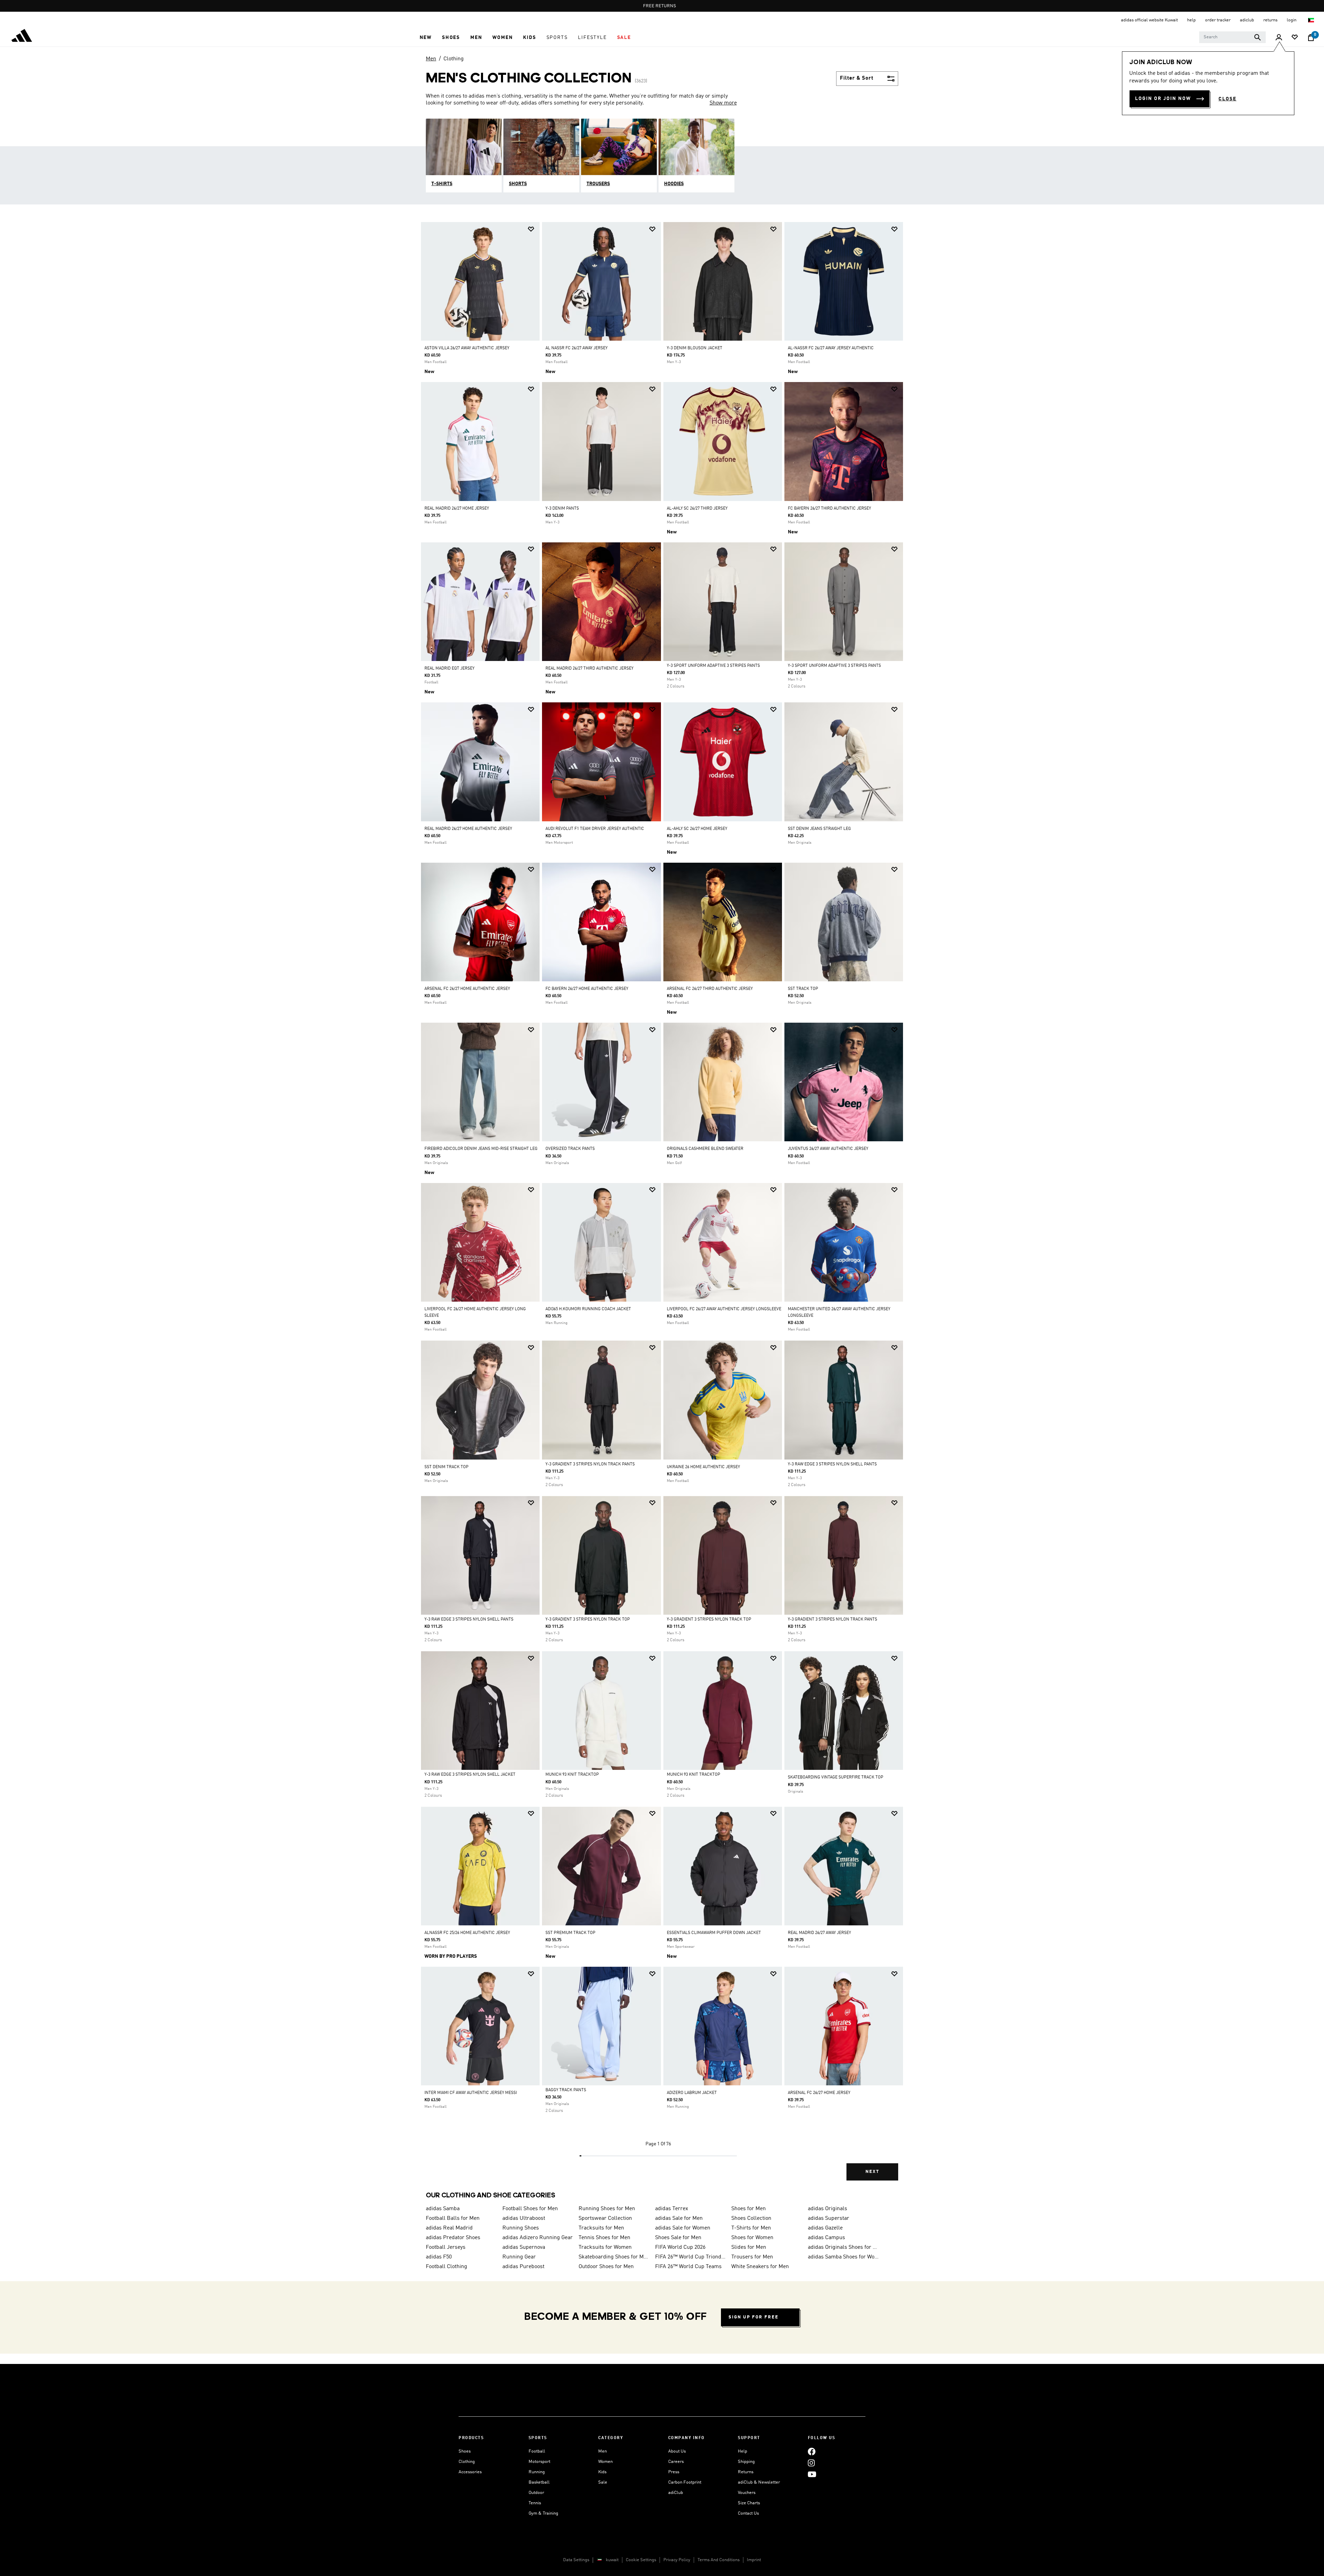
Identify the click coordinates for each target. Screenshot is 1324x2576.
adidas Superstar (829, 2218)
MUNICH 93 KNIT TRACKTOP (572, 1775)
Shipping (746, 2462)
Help (743, 2451)
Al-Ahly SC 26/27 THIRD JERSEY (697, 509)
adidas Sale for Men (679, 2218)
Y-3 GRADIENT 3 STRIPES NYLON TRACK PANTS (590, 1464)
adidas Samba (443, 2209)
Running (537, 2472)
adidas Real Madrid (449, 2228)
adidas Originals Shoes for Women (843, 2247)
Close (1227, 99)
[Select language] (1311, 20)
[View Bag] (1311, 38)
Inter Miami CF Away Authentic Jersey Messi (471, 2093)
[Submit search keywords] (1257, 37)
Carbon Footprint (685, 2482)
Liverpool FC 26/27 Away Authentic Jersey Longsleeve (724, 1309)
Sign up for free (754, 2317)
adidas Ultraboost (524, 2218)
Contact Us (748, 2513)
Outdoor (536, 2493)
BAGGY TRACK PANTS (566, 2090)
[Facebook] (812, 2451)
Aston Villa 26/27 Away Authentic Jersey (467, 348)
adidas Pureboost (523, 2267)
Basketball (539, 2482)
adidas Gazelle (825, 2228)
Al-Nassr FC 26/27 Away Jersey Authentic (831, 348)
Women (605, 2462)
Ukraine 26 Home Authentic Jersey (703, 1467)
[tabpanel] (662, 1207)
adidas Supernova (524, 2247)
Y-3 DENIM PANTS (562, 509)
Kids (602, 2472)
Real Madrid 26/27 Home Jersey (457, 509)
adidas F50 (439, 2257)
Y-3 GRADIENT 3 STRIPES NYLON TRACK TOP (588, 1620)
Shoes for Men (749, 2209)
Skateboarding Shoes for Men (614, 2257)
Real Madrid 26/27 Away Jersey (819, 1933)
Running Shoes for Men (607, 2209)
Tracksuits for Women (605, 2247)
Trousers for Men (752, 2257)
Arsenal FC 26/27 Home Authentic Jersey (467, 989)
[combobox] (1232, 37)
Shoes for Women (752, 2238)
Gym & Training (543, 2513)
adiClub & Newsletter (759, 2482)
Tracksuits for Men (601, 2228)
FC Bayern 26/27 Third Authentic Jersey (829, 509)
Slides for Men (749, 2247)
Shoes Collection (751, 2218)
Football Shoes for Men (530, 2209)
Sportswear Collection (605, 2218)
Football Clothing (447, 2267)
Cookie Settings (641, 2560)
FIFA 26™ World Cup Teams (688, 2267)
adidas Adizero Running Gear (538, 2238)
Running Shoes (521, 2228)
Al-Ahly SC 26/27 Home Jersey (697, 829)
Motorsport (539, 2462)
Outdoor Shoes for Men (606, 2267)
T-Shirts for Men (751, 2228)
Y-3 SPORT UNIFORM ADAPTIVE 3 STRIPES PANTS (713, 666)
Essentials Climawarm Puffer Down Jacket (714, 1933)
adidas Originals (827, 2209)
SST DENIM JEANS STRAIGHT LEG (819, 829)
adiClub (676, 2493)
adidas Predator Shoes (453, 2238)
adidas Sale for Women (683, 2228)
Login (1292, 20)
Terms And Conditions (719, 2560)
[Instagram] (811, 2463)
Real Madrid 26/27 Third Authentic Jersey (589, 669)
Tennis (535, 2503)
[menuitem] (426, 38)
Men (431, 59)
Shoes (465, 2451)
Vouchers (747, 2493)
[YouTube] (812, 2474)
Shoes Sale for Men (678, 2238)
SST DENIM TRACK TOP (447, 1467)
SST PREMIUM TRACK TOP (570, 1933)
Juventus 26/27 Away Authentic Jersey (828, 1149)
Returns (746, 2472)
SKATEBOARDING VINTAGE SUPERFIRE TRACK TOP (836, 1777)
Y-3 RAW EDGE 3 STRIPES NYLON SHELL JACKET (470, 1775)
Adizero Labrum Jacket (692, 2093)
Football (537, 2451)
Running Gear (519, 2257)
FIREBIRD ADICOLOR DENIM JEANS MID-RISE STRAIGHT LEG (481, 1149)
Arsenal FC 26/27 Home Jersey (819, 2093)
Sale (603, 2482)
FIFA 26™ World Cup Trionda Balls (691, 2257)
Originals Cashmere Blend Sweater (705, 1149)
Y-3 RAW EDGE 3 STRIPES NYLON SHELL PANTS (832, 1464)
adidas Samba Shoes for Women (843, 2257)
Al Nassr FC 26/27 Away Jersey (576, 348)
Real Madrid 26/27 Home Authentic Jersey (468, 829)
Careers (676, 2462)
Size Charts (749, 2503)
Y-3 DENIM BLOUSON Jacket (695, 348)
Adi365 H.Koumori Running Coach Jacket (588, 1309)
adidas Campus (826, 2238)
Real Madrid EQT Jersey (449, 669)
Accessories (470, 2472)
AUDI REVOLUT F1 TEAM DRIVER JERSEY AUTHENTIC (595, 829)
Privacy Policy (677, 2560)
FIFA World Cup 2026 (680, 2247)
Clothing (454, 59)
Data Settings (576, 2560)
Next (872, 2172)
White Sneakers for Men (760, 2267)
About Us (677, 2451)
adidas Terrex (672, 2209)
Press (674, 2472)
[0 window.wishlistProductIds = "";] (1295, 38)
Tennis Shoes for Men (604, 2238)
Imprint (754, 2560)
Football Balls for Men (453, 2218)
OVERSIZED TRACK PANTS (570, 1149)
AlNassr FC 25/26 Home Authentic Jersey (467, 1933)
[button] (426, 38)
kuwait (612, 2560)
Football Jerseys (446, 2247)
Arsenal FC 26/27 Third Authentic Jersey (710, 989)
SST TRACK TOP (803, 989)
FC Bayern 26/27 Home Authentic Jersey (587, 989)
